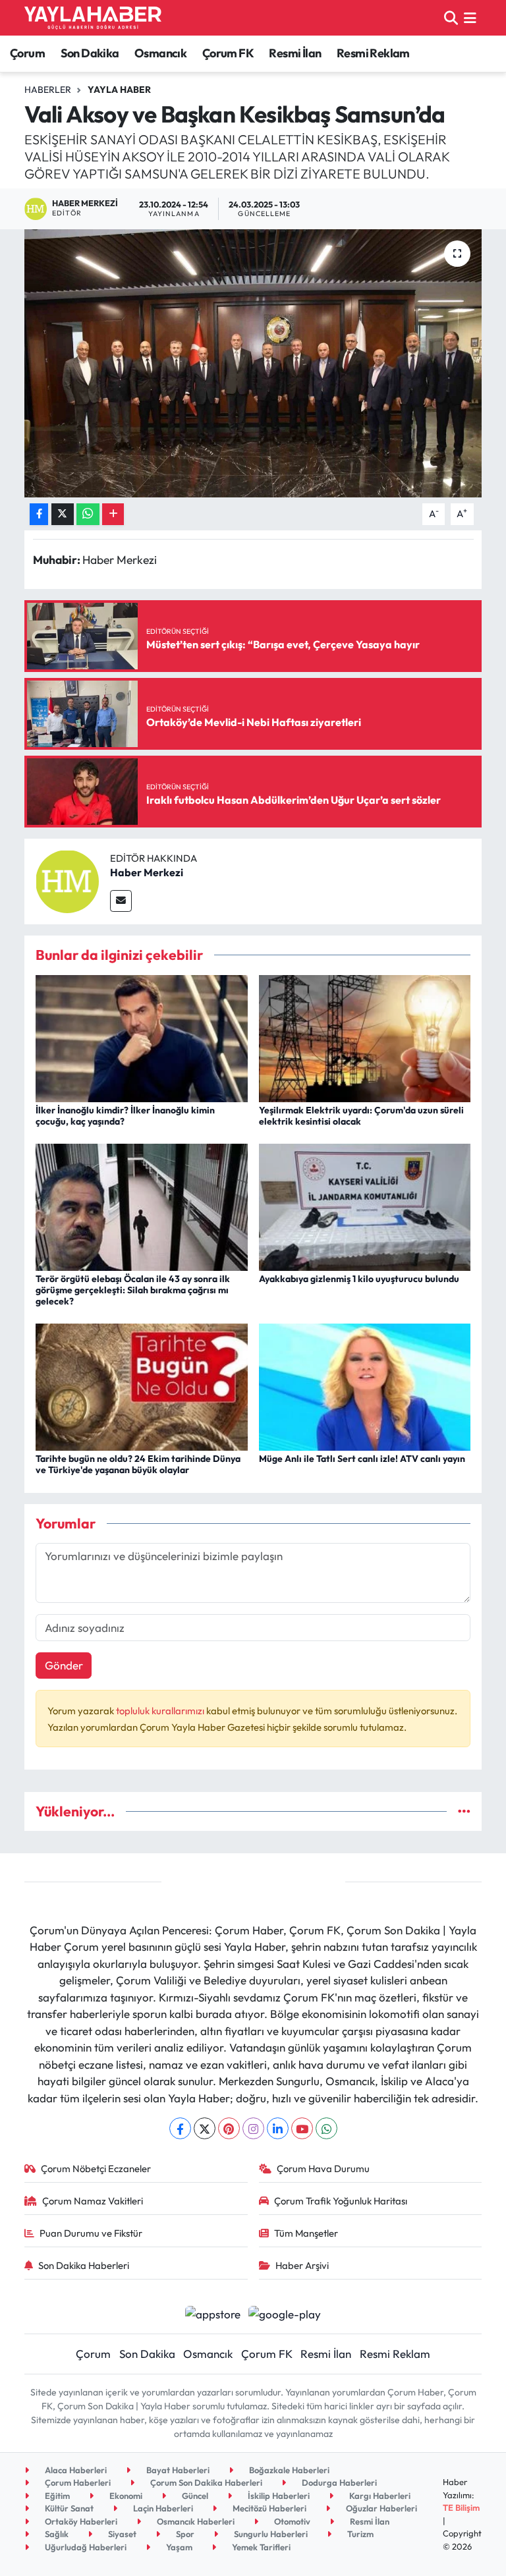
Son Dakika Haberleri (84, 2265)
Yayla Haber (119, 90)
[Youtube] (302, 2128)
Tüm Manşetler (306, 2233)
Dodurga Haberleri (338, 2482)
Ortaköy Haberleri (80, 2521)
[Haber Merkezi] (67, 880)
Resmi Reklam (373, 53)
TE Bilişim (461, 2507)
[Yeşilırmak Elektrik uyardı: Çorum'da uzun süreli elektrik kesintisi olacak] (365, 1037)
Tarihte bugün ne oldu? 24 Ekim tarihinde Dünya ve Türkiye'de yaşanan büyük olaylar (138, 1464)
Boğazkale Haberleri (288, 2470)
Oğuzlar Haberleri (380, 2508)
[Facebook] (180, 2128)
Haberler (48, 90)
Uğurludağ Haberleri (85, 2547)
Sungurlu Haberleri (270, 2534)
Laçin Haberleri (162, 2508)
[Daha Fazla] (113, 514)
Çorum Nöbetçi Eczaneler (96, 2169)
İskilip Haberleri (278, 2496)
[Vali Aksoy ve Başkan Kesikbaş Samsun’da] (253, 363)
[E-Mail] (121, 901)
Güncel (194, 2496)
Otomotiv (291, 2521)
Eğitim (56, 2496)
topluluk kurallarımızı (161, 1711)
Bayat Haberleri (177, 2470)
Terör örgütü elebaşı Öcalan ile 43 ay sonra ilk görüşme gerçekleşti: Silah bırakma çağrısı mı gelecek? (133, 1290)
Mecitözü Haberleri (268, 2508)
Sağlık (56, 2534)
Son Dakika (90, 53)
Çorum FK (228, 53)
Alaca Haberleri (75, 2470)
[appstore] (212, 2313)
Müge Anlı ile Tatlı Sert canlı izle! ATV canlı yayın (362, 1459)
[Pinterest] (229, 2128)
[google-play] (285, 2313)
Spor (184, 2534)
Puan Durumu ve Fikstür (91, 2233)
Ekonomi (125, 2496)
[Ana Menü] (470, 17)
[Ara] (451, 17)
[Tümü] (464, 1811)
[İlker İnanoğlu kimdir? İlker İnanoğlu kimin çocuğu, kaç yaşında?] (142, 1037)
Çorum (27, 53)
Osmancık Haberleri (195, 2521)
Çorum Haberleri (77, 2482)
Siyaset (121, 2534)
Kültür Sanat (68, 2508)
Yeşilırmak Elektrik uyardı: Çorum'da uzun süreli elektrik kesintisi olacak (361, 1116)
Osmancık (160, 53)
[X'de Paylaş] (63, 514)
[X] (205, 2128)
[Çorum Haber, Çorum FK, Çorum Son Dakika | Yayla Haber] (93, 18)
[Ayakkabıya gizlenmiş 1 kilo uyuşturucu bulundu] (365, 1205)
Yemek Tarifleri (260, 2547)
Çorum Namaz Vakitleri (93, 2201)
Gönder (64, 1665)
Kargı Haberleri (379, 2496)
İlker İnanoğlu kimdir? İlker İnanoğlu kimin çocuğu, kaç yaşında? (125, 1116)
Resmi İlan (295, 53)
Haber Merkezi (147, 872)
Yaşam (178, 2547)
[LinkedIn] (278, 2128)
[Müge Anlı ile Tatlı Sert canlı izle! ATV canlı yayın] (365, 1386)
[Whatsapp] (326, 2128)
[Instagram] (253, 2128)
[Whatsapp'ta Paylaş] (88, 514)
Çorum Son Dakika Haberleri (205, 2482)
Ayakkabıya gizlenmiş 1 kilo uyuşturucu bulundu (359, 1279)
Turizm (359, 2534)
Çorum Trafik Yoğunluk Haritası (341, 2201)
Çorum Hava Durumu (323, 2169)
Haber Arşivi (302, 2265)
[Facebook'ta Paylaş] (39, 514)
